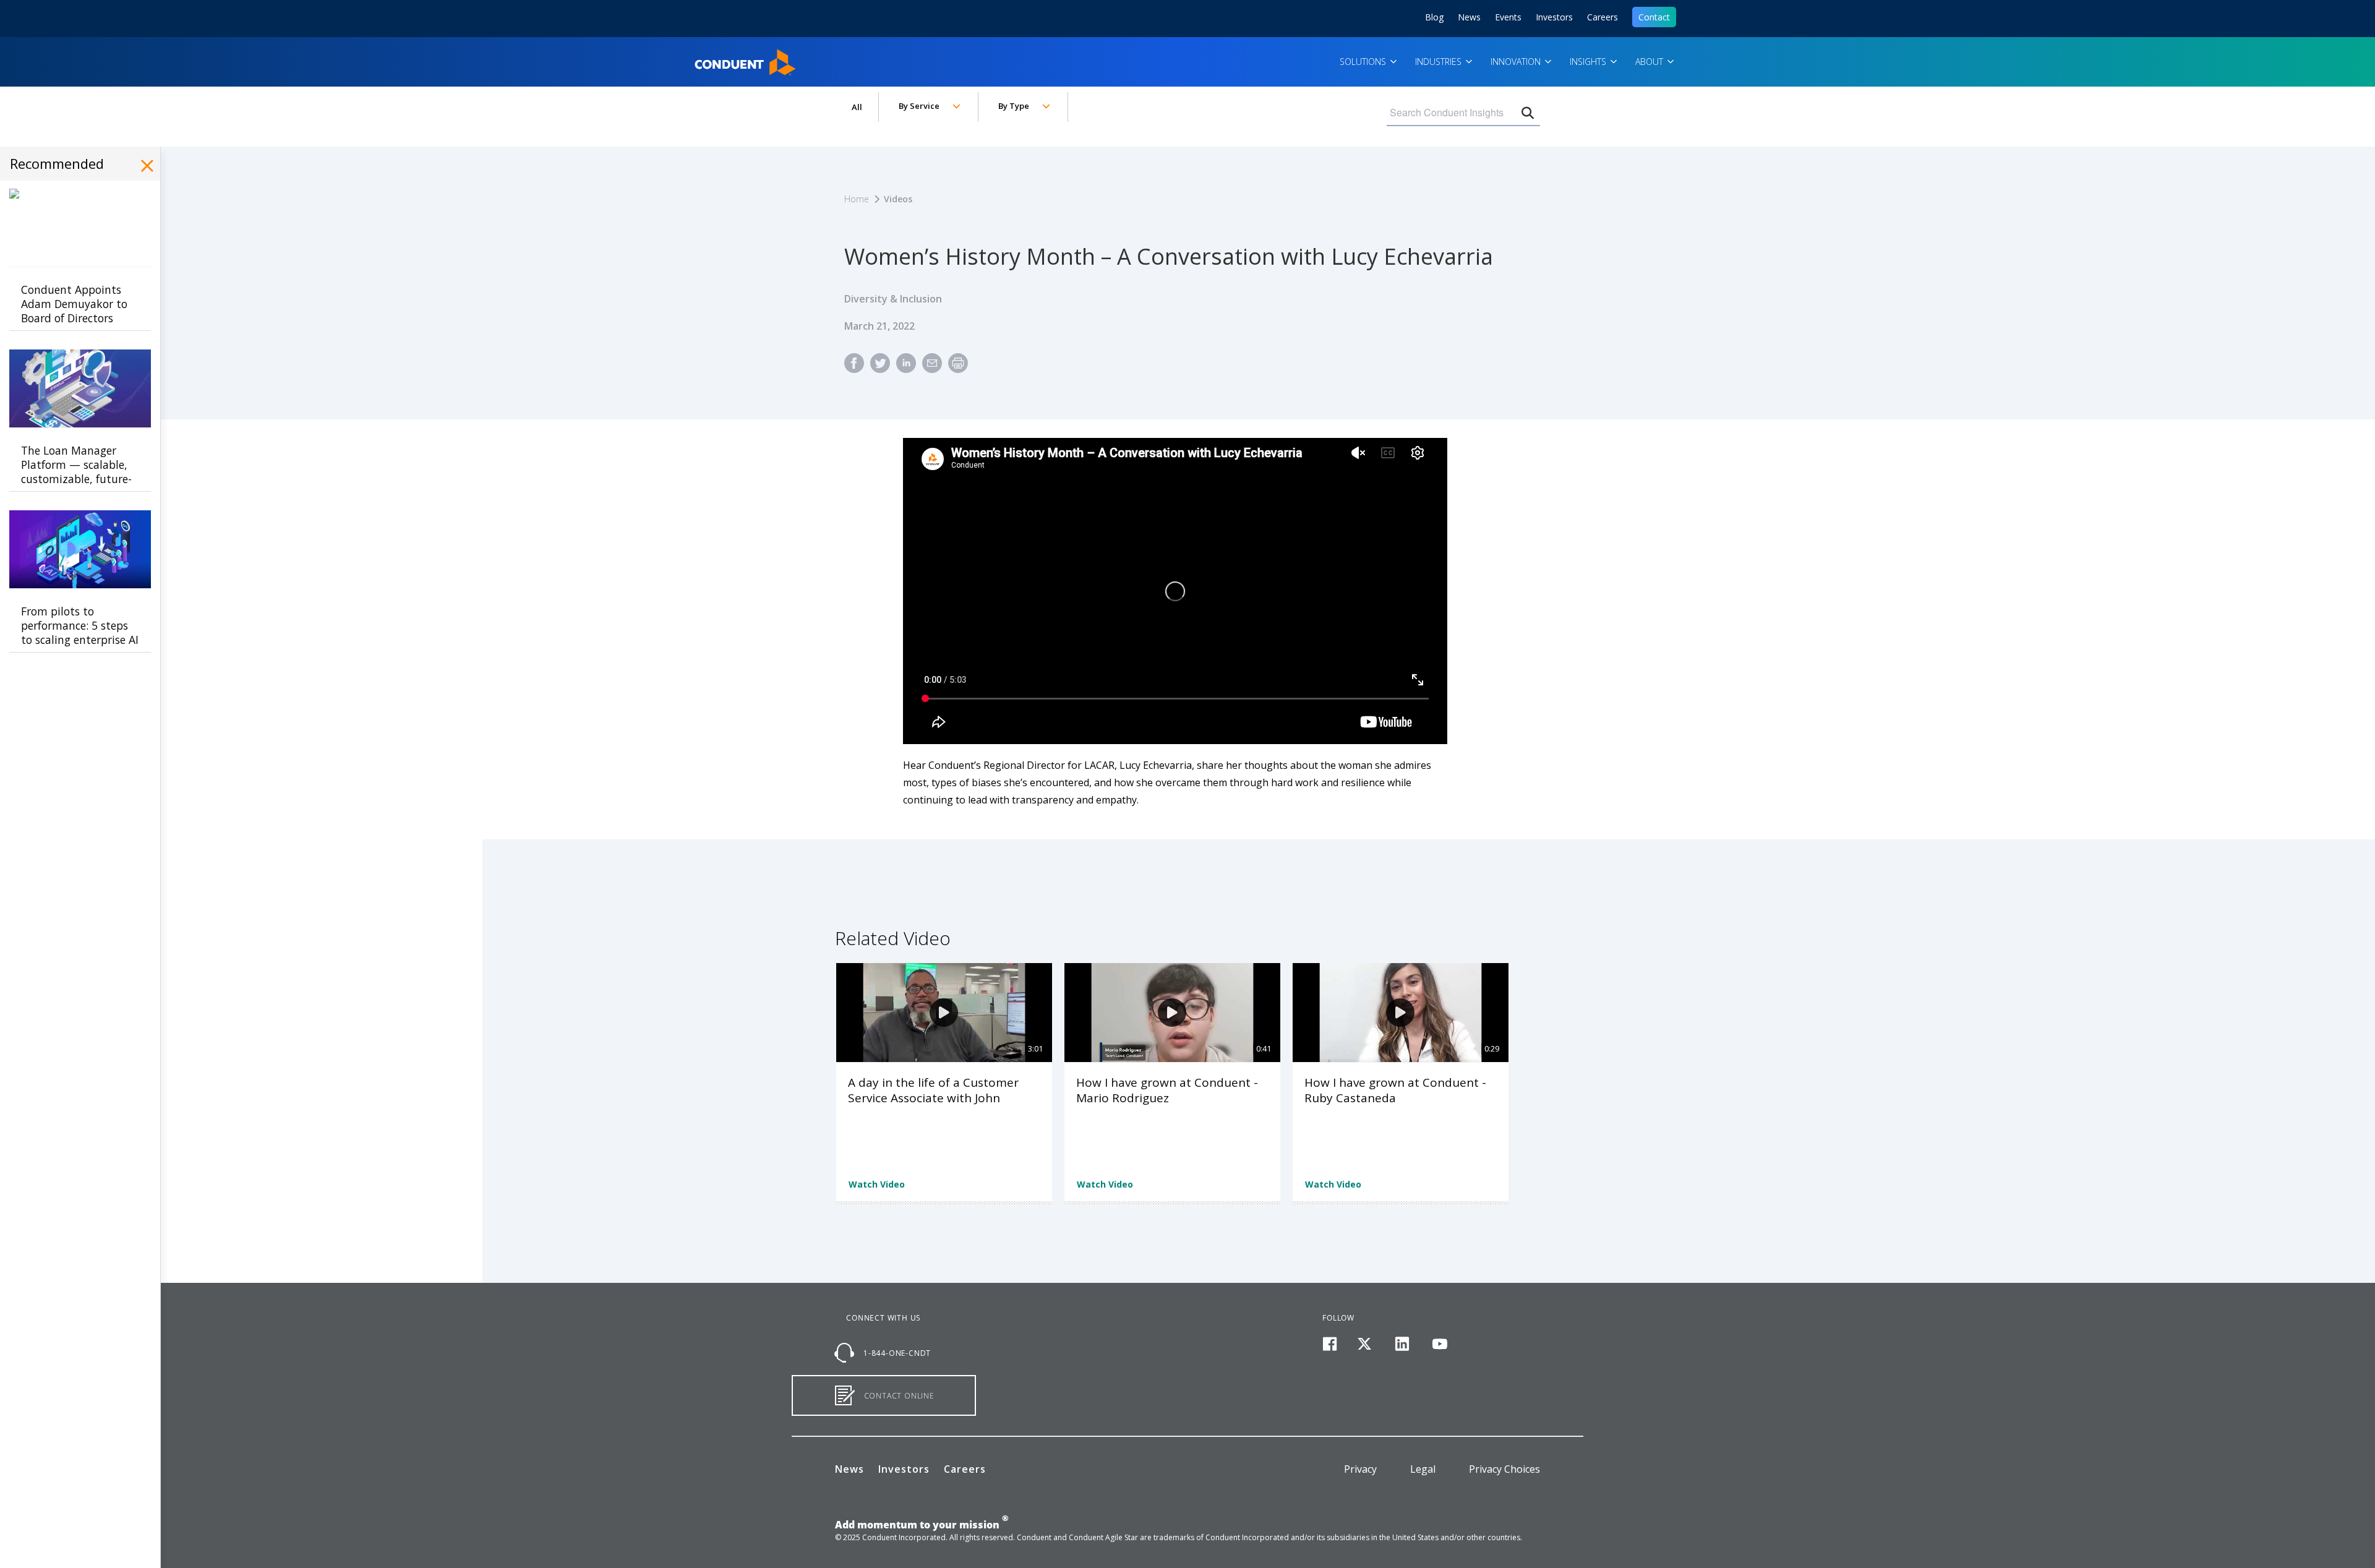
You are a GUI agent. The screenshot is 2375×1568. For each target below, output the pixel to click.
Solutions (1364, 62)
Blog (1434, 17)
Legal (1423, 1469)
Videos (898, 199)
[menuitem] (854, 368)
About (1650, 62)
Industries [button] (1440, 62)
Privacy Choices (1504, 1469)
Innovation (1517, 62)
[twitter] (1365, 1344)
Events (1508, 17)
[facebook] (1329, 1344)
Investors (1554, 17)
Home (710, 58)
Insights (1589, 62)
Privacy (1360, 1469)
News (1469, 17)
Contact (1654, 17)
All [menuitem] (857, 107)
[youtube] (1440, 1344)
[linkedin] (1402, 1344)
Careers (1603, 17)
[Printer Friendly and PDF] (958, 368)
